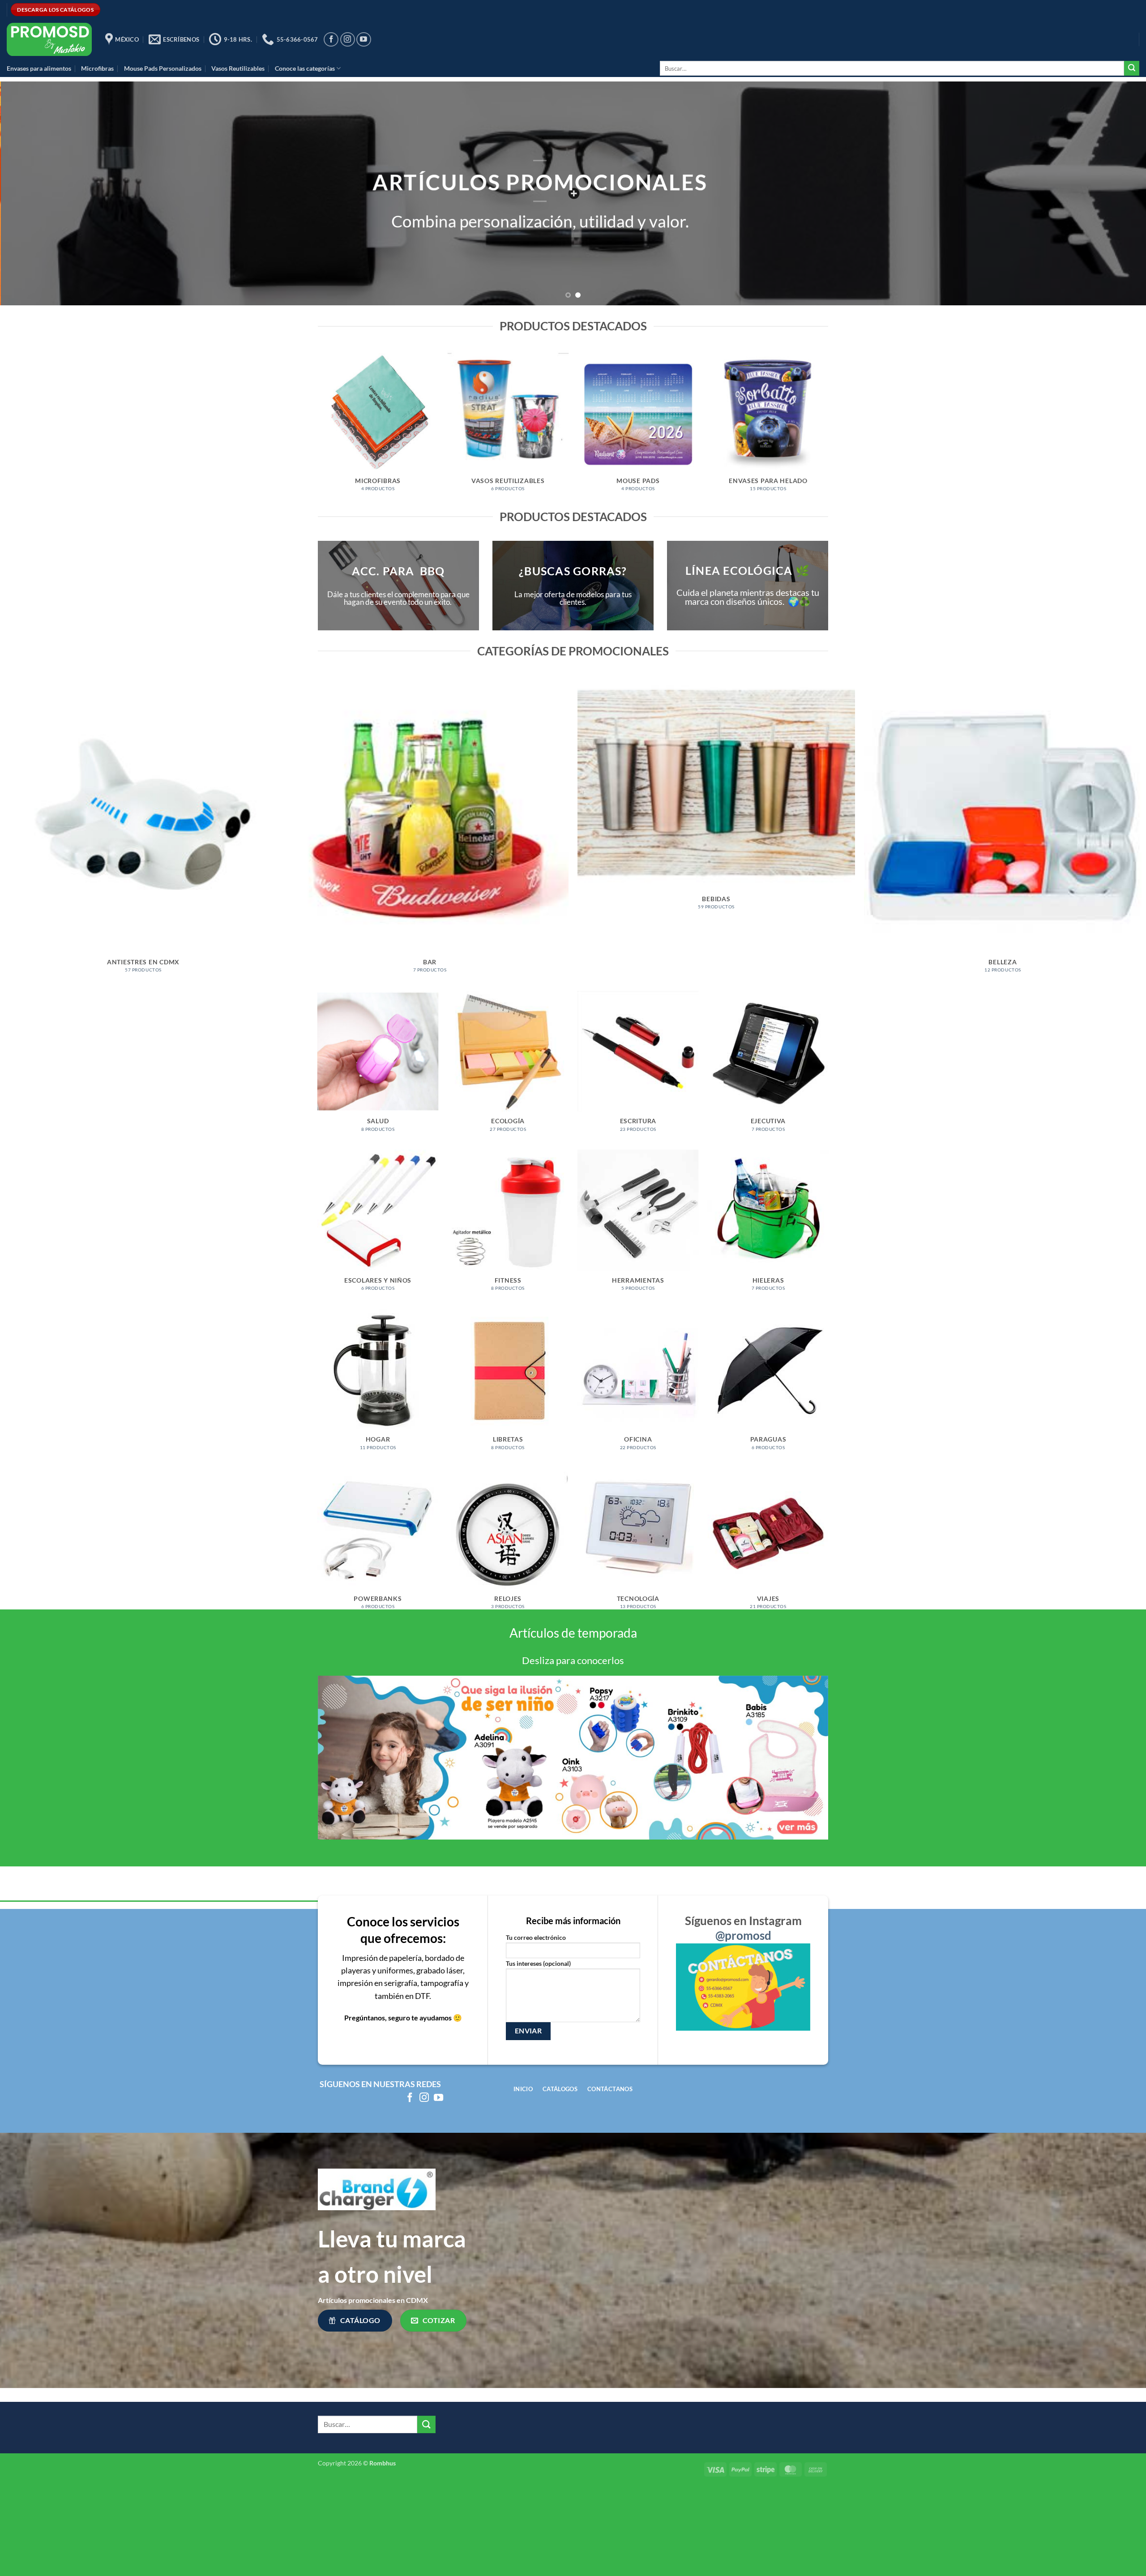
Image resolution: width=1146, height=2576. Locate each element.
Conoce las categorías (305, 68)
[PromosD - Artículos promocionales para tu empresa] (49, 39)
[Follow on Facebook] (331, 40)
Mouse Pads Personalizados (163, 68)
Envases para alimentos (39, 68)
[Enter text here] (576, 238)
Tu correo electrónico (536, 2027)
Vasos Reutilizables (238, 68)
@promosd (743, 2025)
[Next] (1112, 238)
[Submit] (1132, 68)
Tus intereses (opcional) (538, 2053)
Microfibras (97, 68)
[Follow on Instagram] (348, 40)
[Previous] (34, 238)
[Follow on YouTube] (364, 40)
